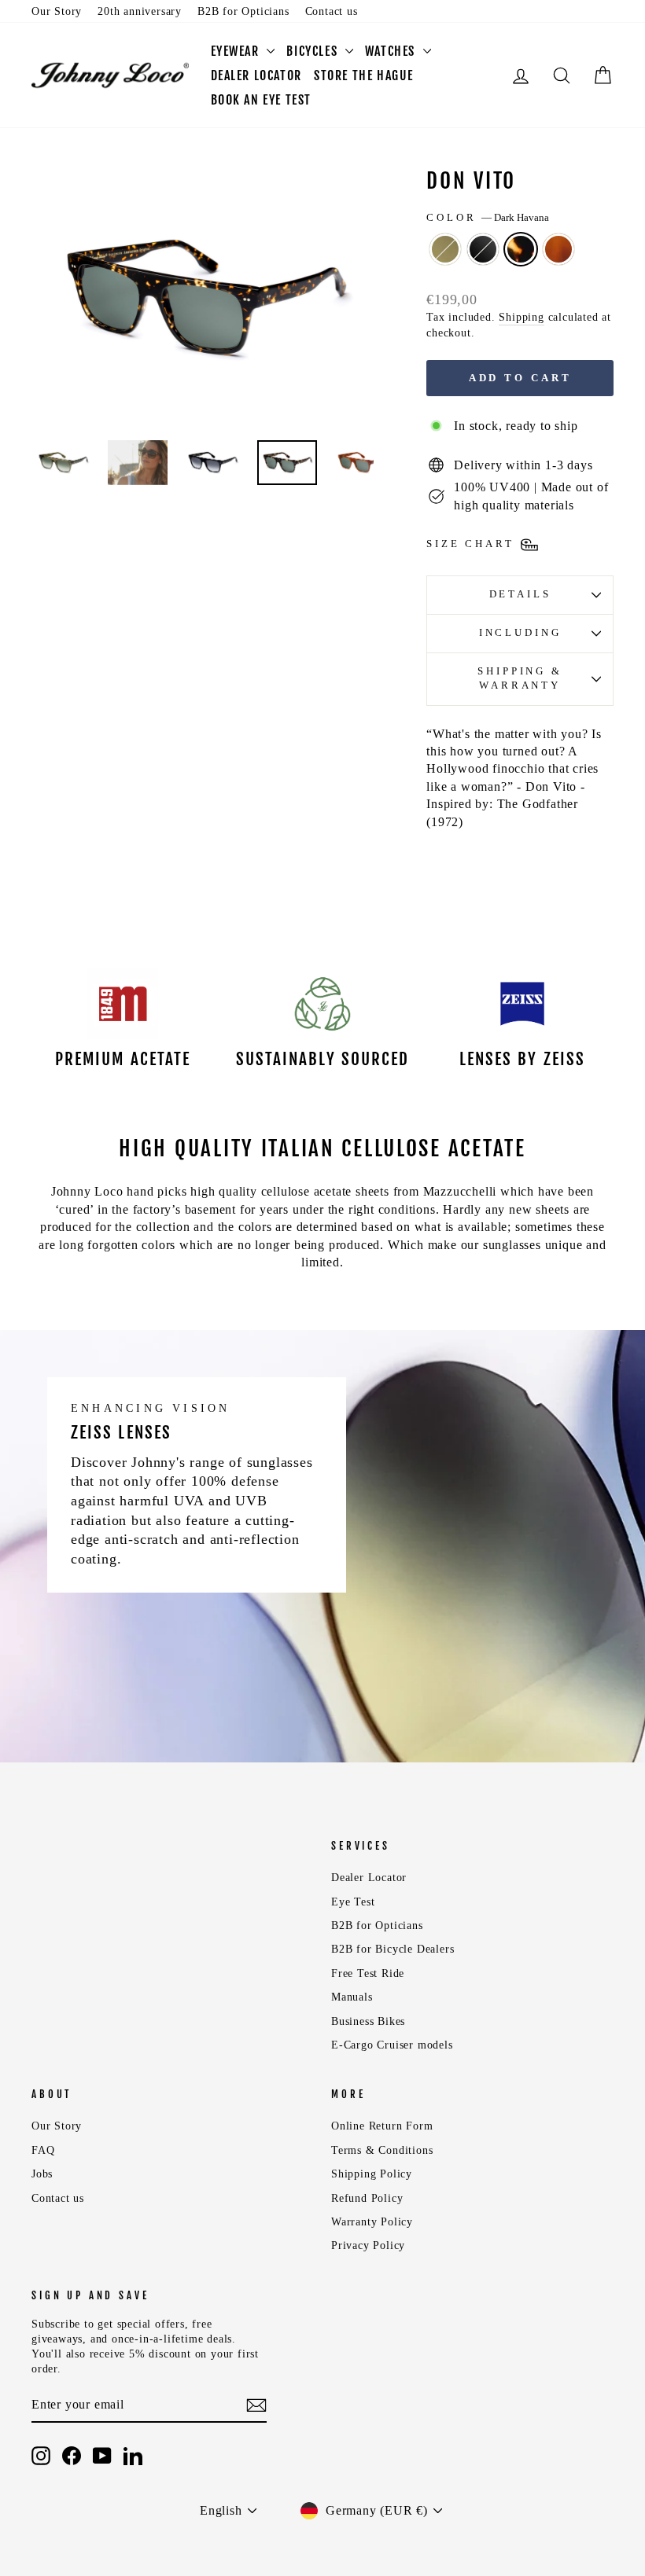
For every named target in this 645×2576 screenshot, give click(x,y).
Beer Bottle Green (445, 249)
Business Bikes (368, 2021)
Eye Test (353, 1902)
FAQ (43, 2150)
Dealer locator (256, 75)
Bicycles (313, 51)
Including (520, 633)
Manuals (352, 1997)
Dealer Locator (369, 1878)
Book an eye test (262, 100)
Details (520, 594)
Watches (392, 51)
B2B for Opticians (243, 11)
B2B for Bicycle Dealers (393, 1949)
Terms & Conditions (382, 2150)
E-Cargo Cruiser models (392, 2045)
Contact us (332, 11)
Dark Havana (521, 249)
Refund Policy (367, 2198)
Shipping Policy (372, 2174)
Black (483, 249)
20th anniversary (140, 11)
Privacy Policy (368, 2245)
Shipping (521, 317)
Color (488, 218)
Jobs (42, 2174)
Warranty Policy (372, 2222)
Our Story (57, 11)
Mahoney (558, 249)
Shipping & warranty (520, 678)
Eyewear (237, 51)
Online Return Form (382, 2126)
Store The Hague (364, 75)
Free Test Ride (368, 1973)
